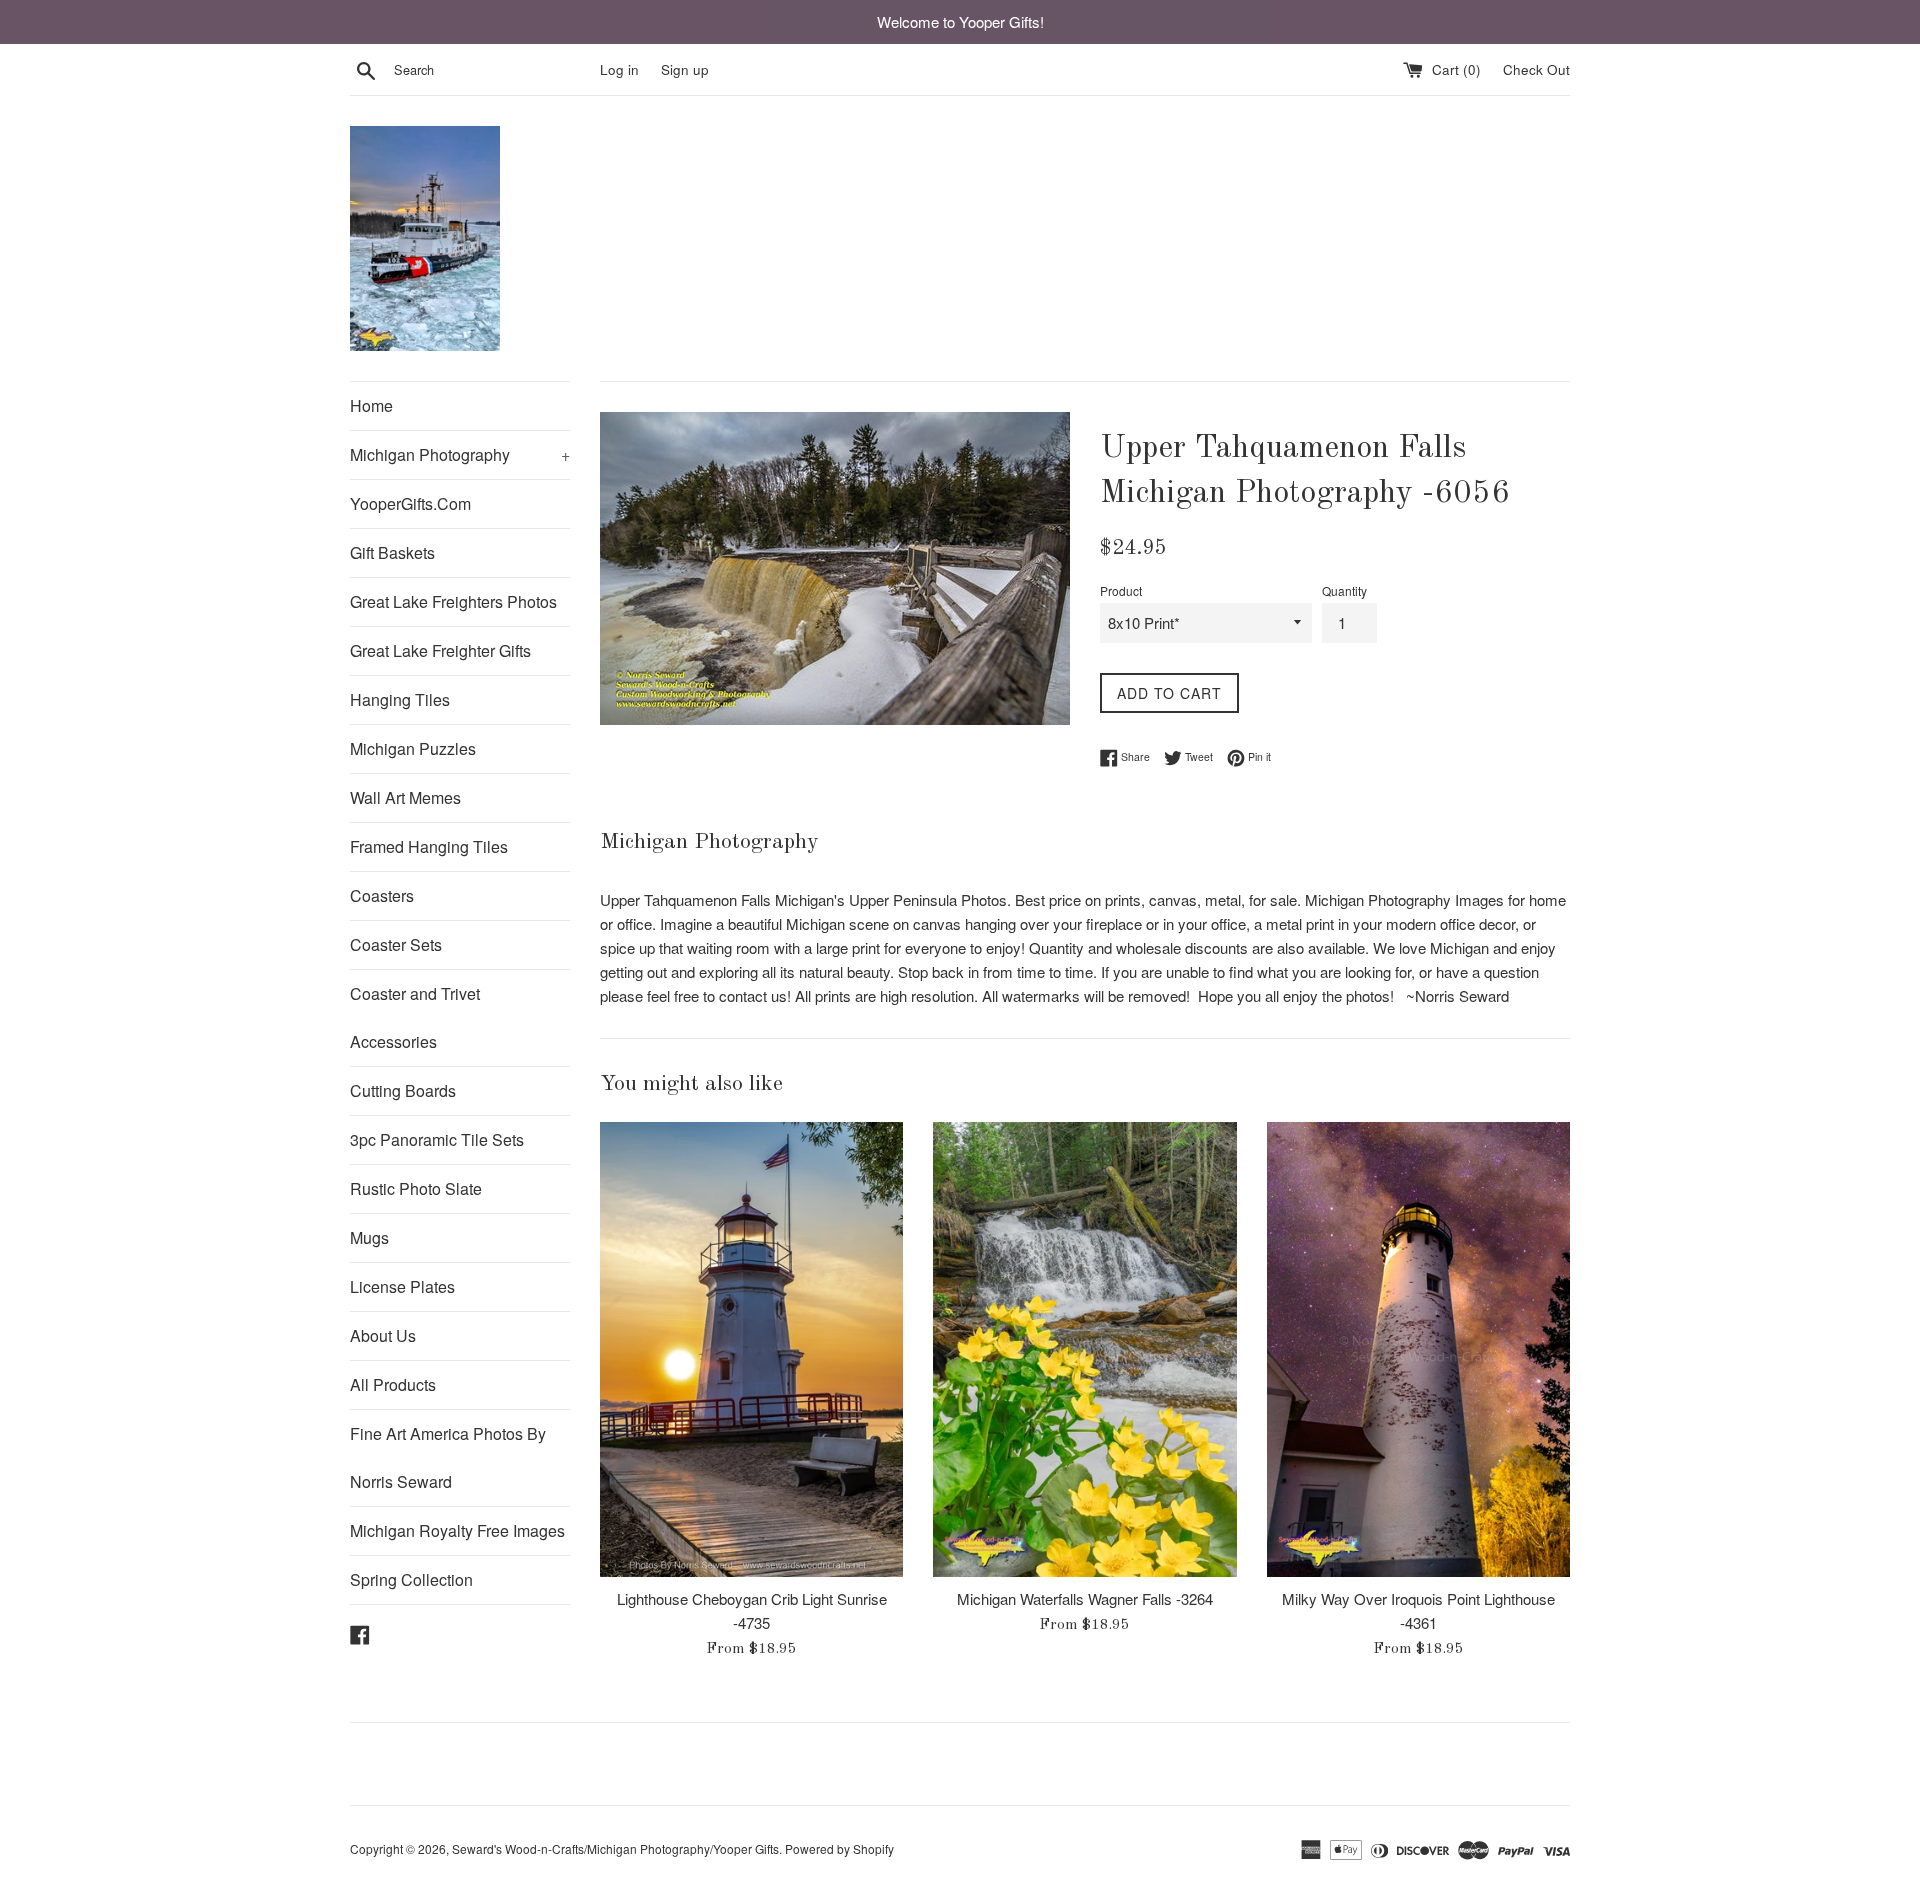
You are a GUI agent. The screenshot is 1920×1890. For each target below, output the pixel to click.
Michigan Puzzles (413, 748)
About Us (383, 1335)
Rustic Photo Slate (416, 1188)
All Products (393, 1384)
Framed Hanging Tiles (429, 846)
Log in (619, 69)
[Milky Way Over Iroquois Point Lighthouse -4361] (1418, 1349)
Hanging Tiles (400, 699)
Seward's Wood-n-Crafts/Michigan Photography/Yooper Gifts (615, 1848)
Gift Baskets (392, 552)
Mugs (369, 1237)
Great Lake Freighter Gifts (440, 650)
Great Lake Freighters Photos (453, 601)
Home (371, 405)
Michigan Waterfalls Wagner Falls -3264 (1085, 1598)
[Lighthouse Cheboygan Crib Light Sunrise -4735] (751, 1349)
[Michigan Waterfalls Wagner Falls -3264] (1084, 1349)
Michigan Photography (460, 454)
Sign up (685, 69)
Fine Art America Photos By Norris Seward (448, 1457)
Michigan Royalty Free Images (457, 1530)
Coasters (382, 895)
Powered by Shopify (839, 1848)
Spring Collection (411, 1579)
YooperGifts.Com (410, 503)
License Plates (402, 1286)
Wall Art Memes (405, 797)
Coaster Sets (396, 944)
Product (1121, 590)
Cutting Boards (403, 1090)
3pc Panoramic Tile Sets (437, 1139)
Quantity (1344, 590)
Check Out (1536, 69)
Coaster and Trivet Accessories (415, 1017)
